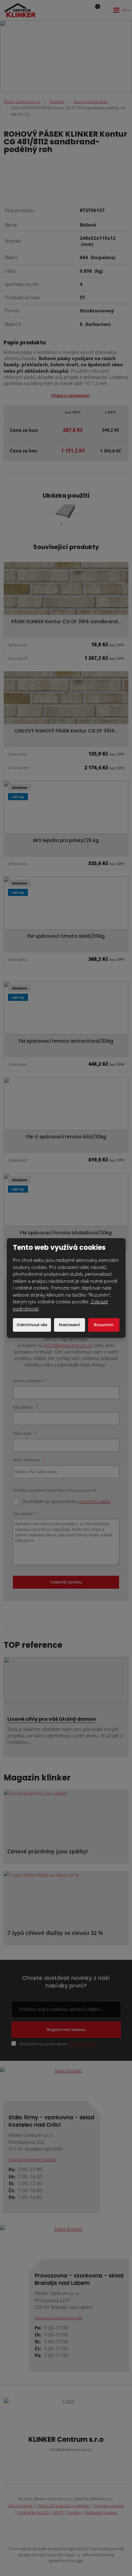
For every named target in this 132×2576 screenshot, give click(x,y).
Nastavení (70, 1325)
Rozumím (104, 1325)
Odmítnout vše (32, 1325)
